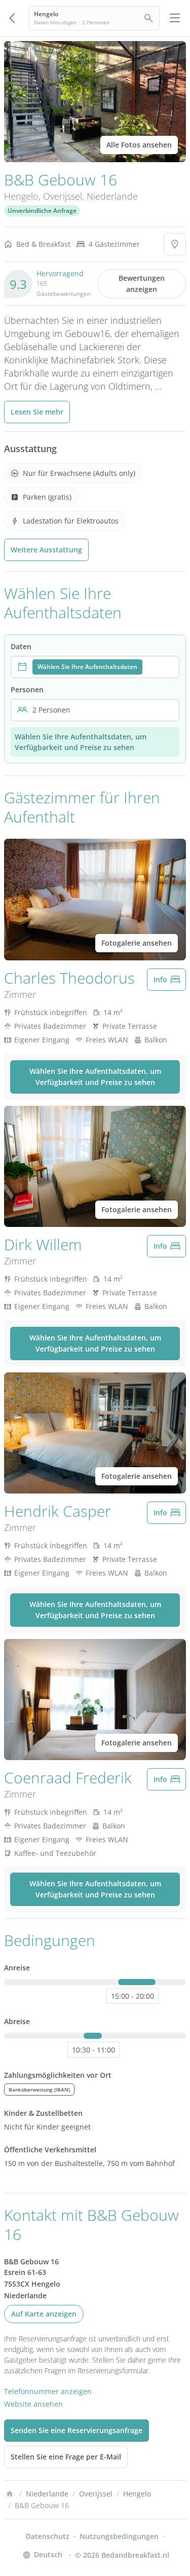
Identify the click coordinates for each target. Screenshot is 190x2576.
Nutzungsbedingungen (119, 2536)
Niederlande (112, 196)
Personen (27, 689)
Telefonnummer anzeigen (48, 2391)
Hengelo (21, 196)
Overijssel (63, 196)
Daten (21, 646)
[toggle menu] (175, 18)
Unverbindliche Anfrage (42, 211)
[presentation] (95, 667)
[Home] (10, 2494)
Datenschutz (48, 2536)
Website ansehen (33, 2404)
